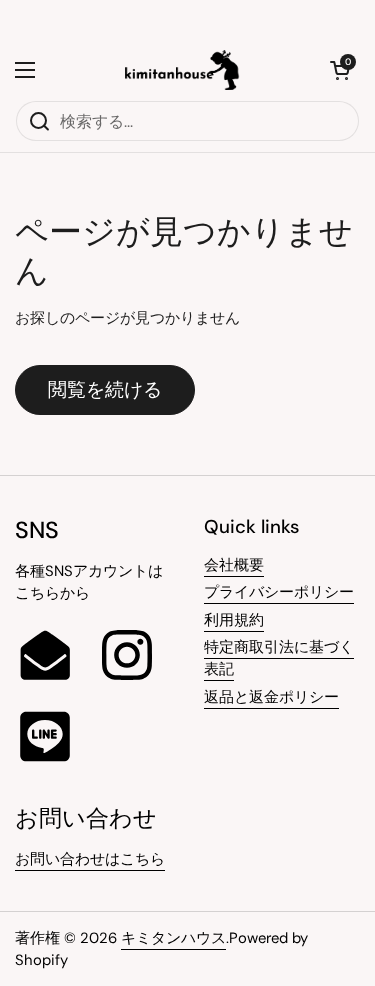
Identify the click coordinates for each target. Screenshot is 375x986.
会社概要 (234, 565)
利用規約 (234, 620)
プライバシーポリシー (279, 592)
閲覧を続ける (105, 389)
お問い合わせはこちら (90, 859)
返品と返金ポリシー (271, 697)
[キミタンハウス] (182, 70)
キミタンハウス (173, 938)
